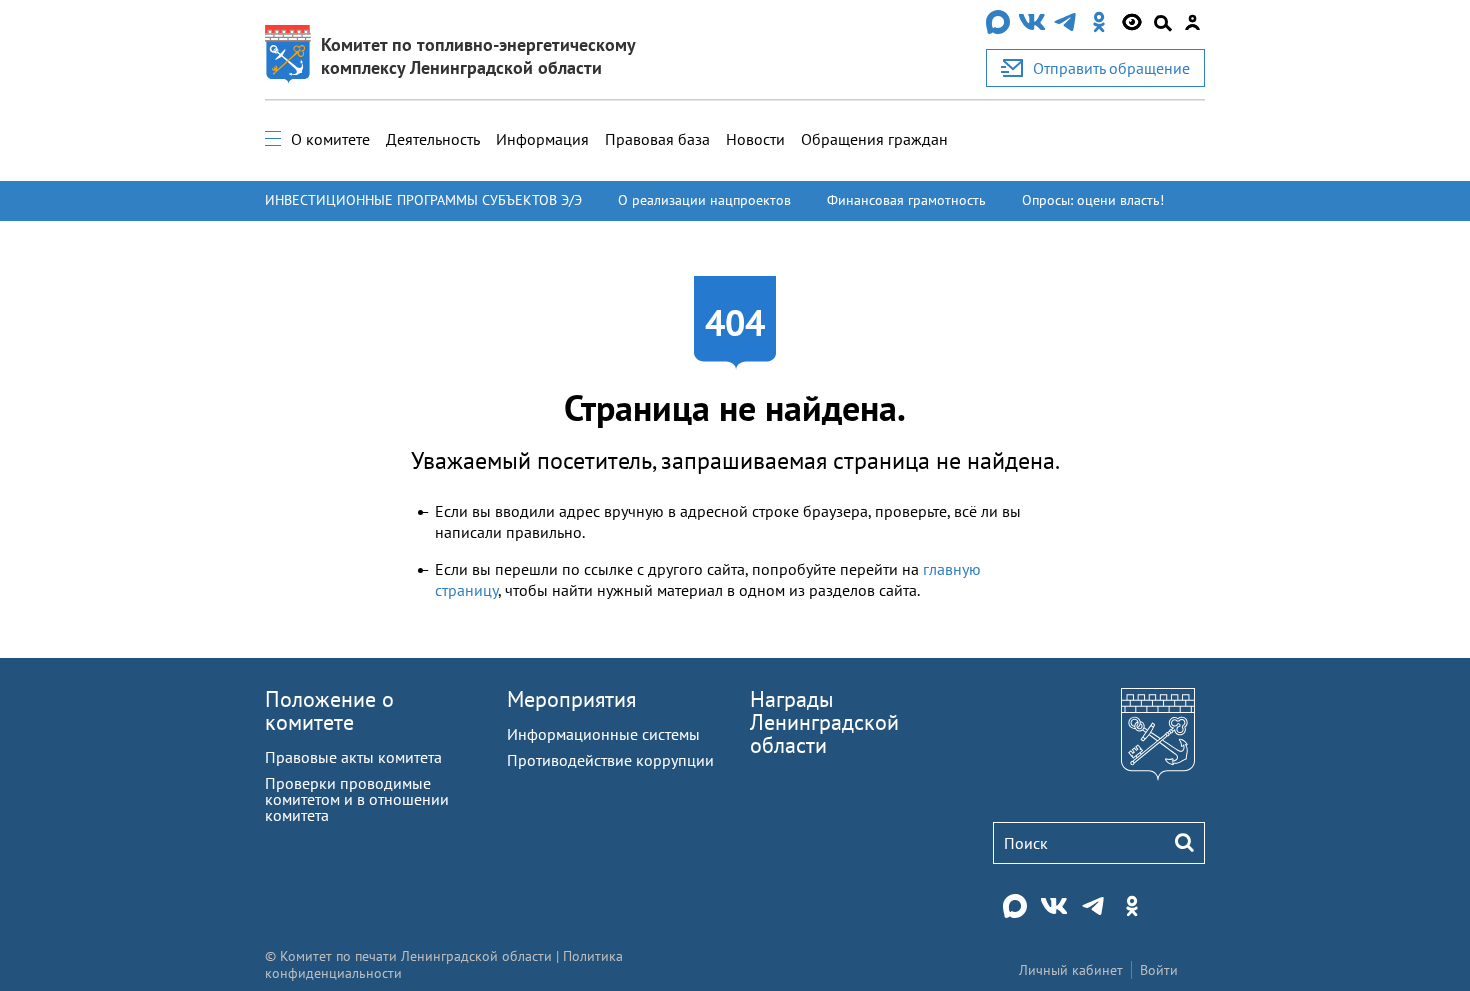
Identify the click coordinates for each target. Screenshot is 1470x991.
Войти (1159, 970)
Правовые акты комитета (353, 757)
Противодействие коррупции (610, 760)
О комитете (330, 139)
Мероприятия (571, 699)
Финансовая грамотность (906, 200)
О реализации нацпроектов (704, 200)
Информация (542, 139)
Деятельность (433, 139)
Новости (755, 139)
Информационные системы (603, 734)
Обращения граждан (874, 139)
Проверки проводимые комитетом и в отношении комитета (357, 799)
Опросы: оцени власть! (1093, 200)
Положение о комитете (329, 710)
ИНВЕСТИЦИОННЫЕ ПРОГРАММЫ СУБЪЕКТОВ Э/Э (423, 200)
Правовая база (657, 139)
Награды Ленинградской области (824, 722)
